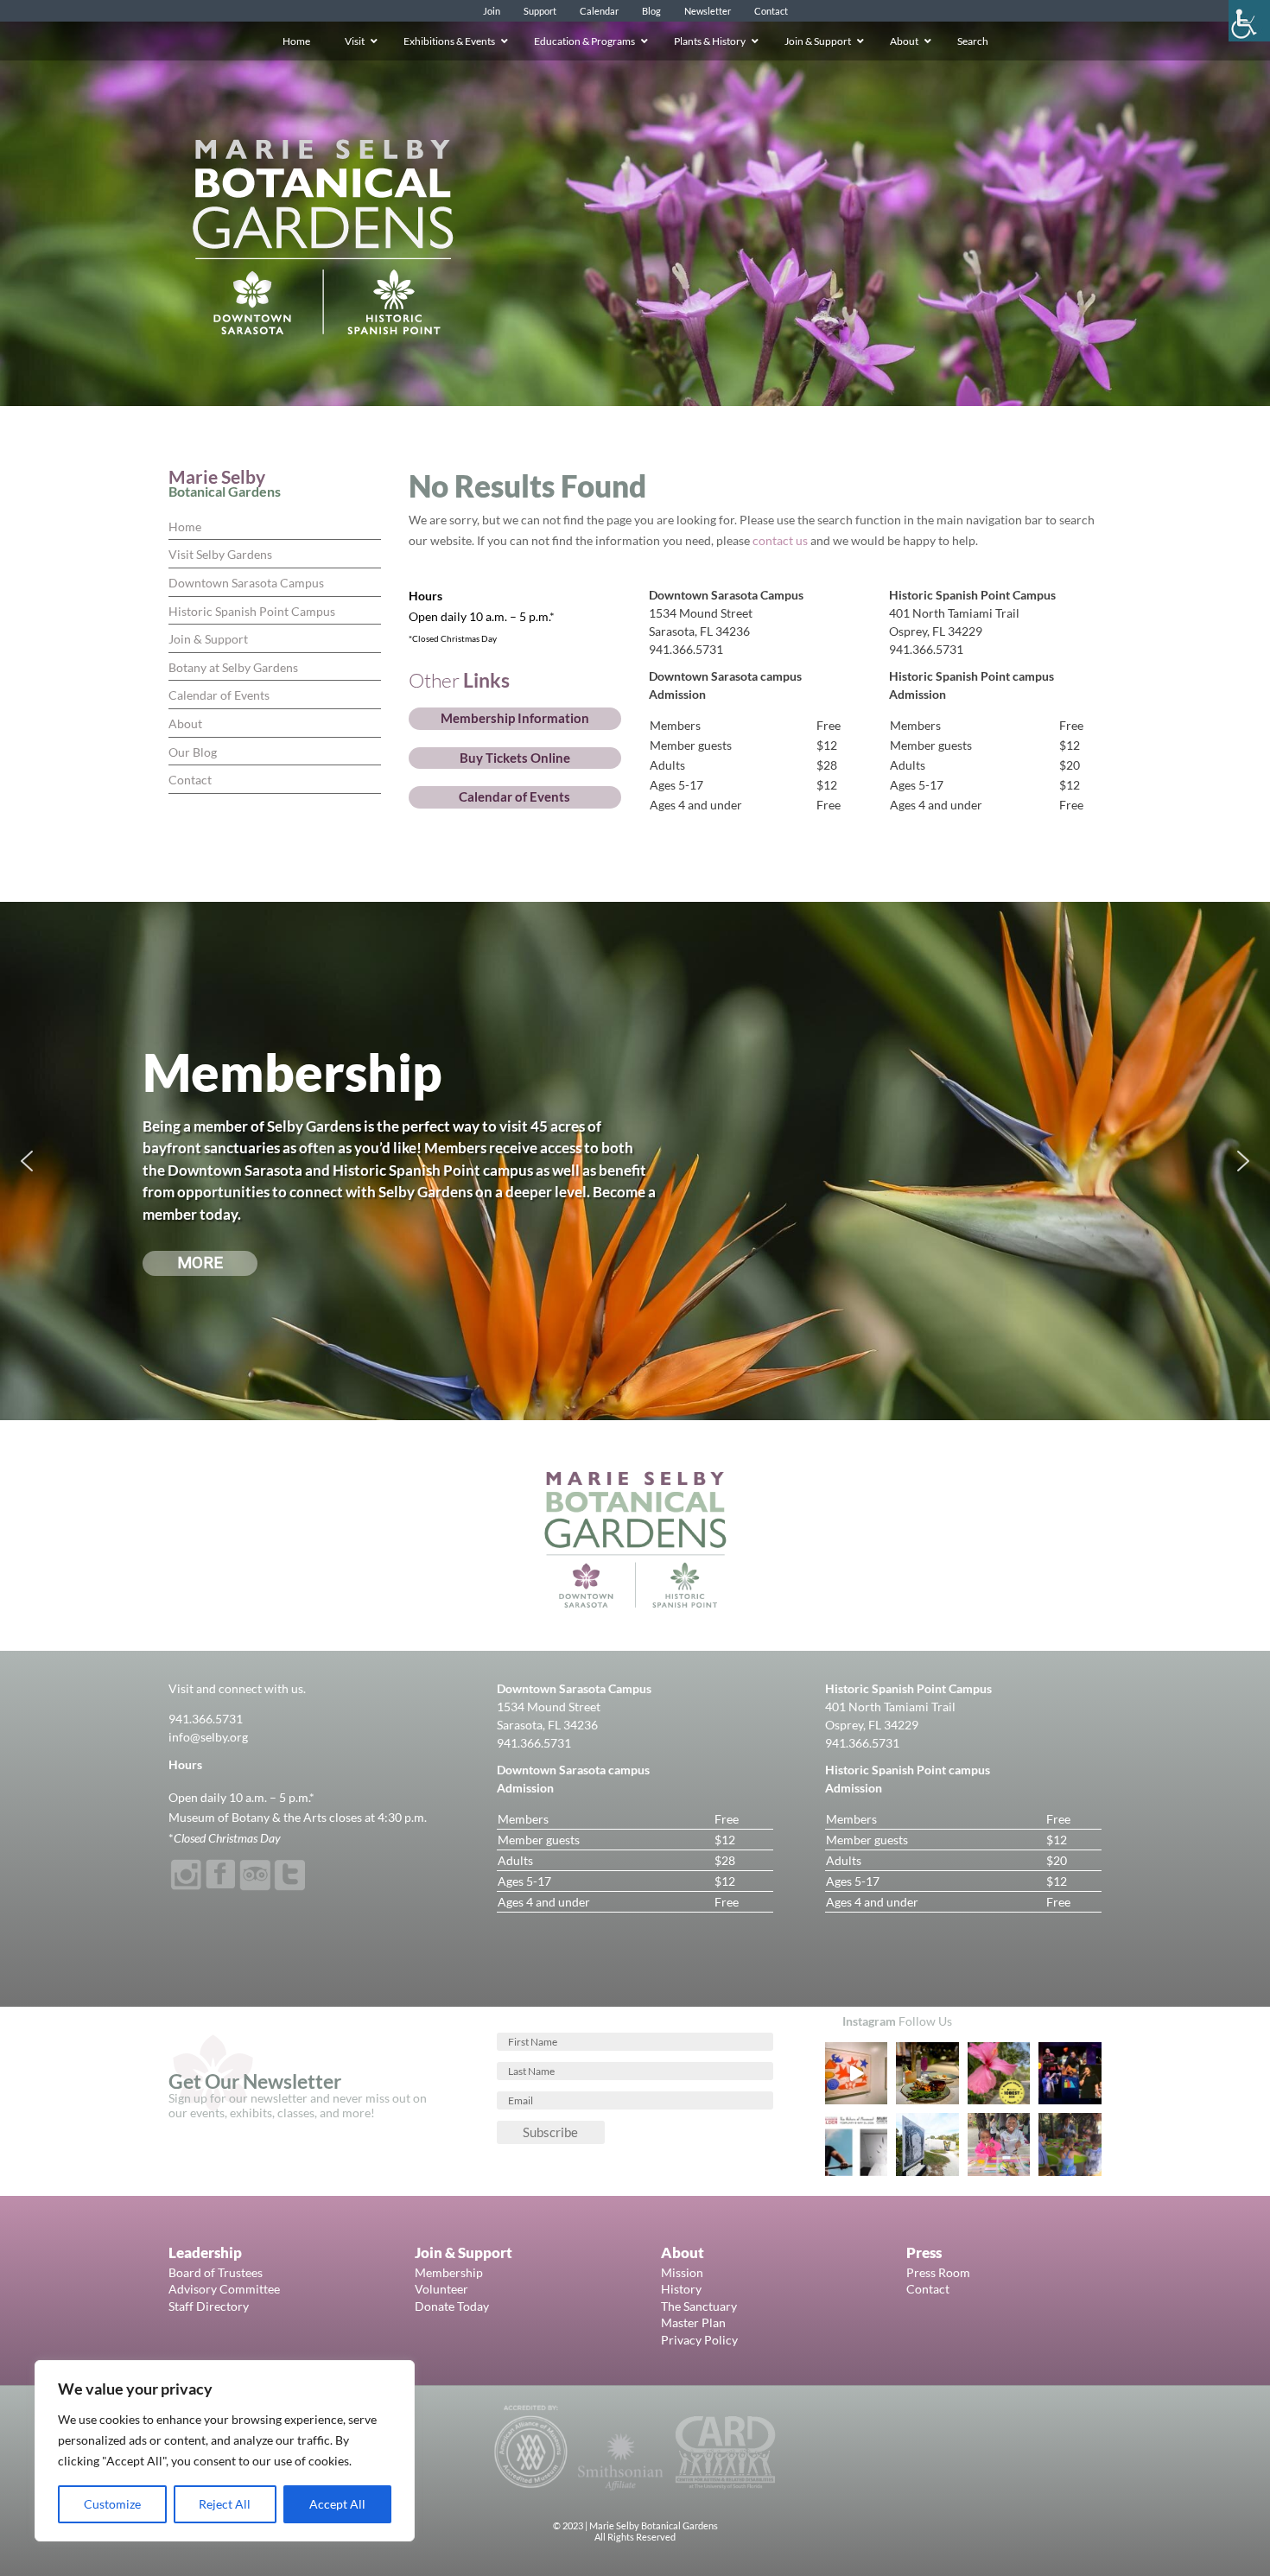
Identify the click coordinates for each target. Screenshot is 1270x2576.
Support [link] (540, 11)
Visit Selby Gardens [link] (220, 554)
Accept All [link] (337, 2504)
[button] (27, 1161)
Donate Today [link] (452, 2306)
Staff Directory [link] (209, 2306)
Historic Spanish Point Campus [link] (252, 611)
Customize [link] (112, 2504)
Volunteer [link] (441, 2289)
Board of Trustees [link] (216, 2272)
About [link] (185, 723)
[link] (1249, 21)
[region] (225, 2451)
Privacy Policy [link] (699, 2340)
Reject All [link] (225, 2504)
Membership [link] (449, 2272)
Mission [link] (682, 2272)
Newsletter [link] (708, 11)
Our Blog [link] (193, 752)
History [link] (681, 2289)
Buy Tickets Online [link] (515, 758)
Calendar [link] (599, 11)
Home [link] (185, 527)
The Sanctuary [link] (699, 2306)
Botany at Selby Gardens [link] (233, 667)
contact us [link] (780, 540)
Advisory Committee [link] (224, 2289)
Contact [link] (771, 11)
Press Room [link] (938, 2272)
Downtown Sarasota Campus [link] (246, 583)
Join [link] (492, 11)
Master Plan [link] (693, 2322)
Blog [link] (651, 11)
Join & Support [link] (208, 639)
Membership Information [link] (515, 718)
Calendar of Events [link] (219, 695)
